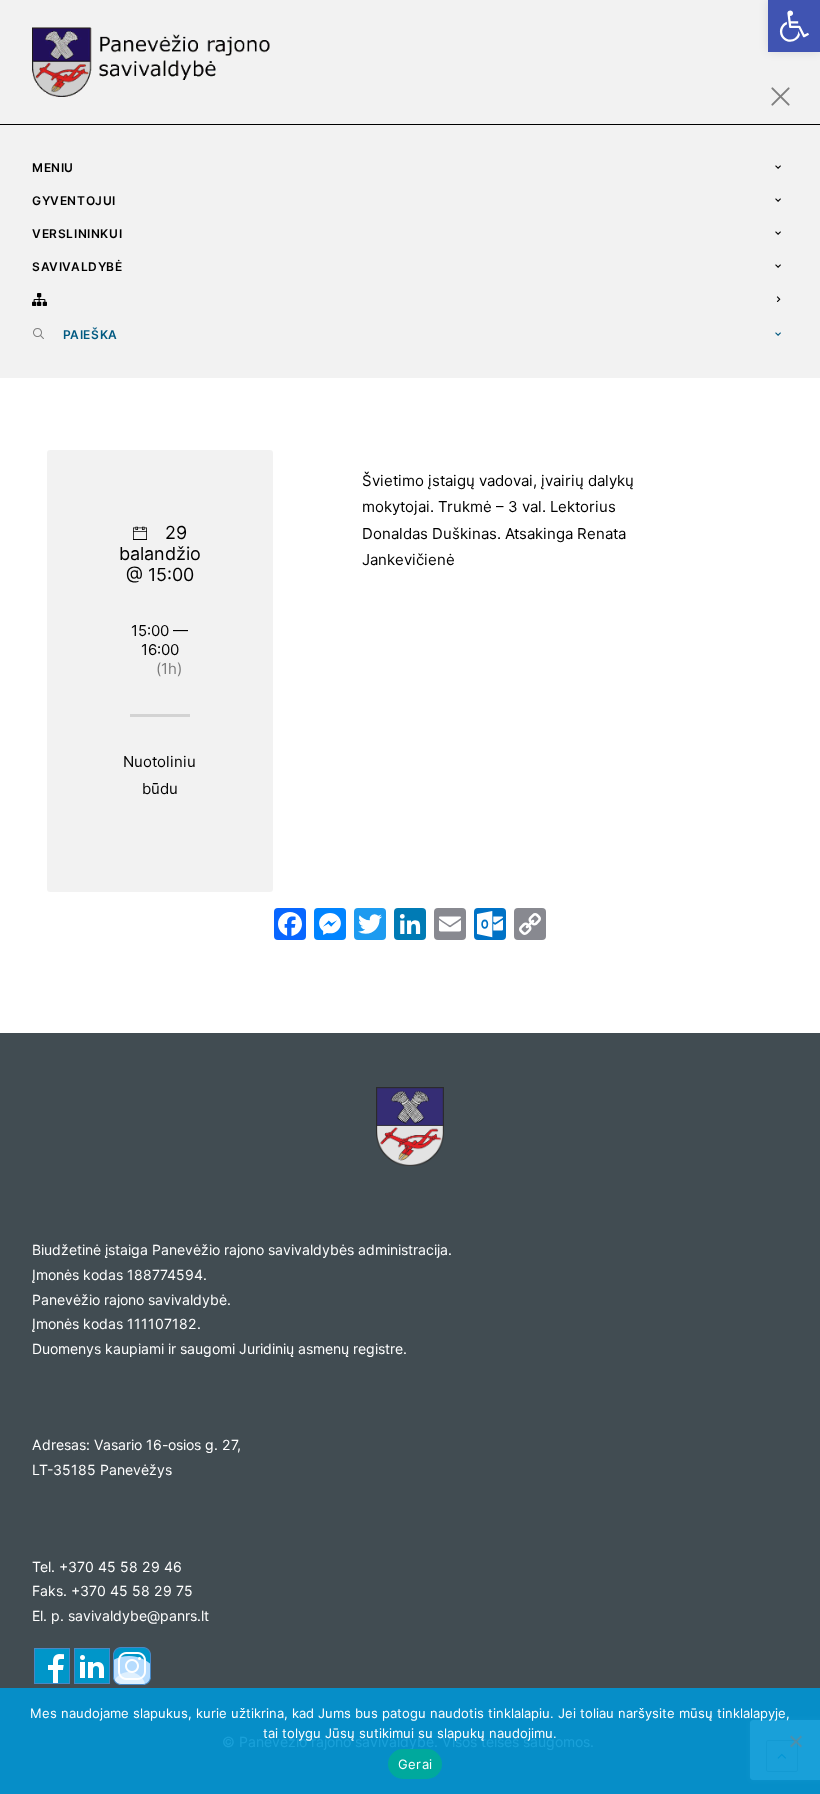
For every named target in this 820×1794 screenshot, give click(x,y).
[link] (794, 26)
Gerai (415, 1764)
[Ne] (795, 1741)
